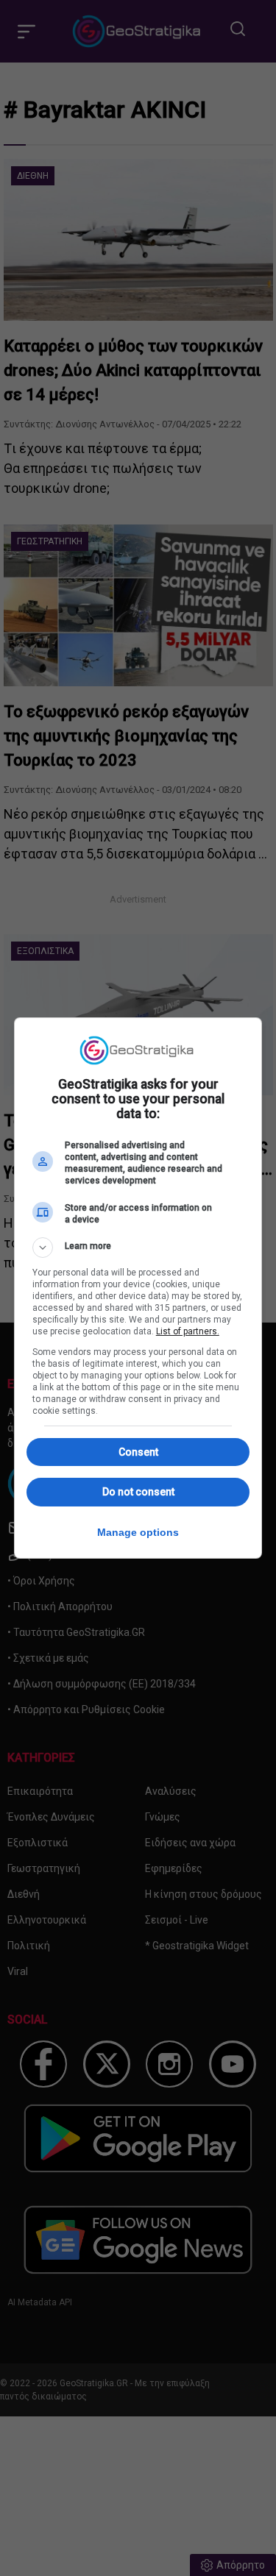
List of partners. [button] (188, 1331)
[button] (138, 1248)
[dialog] (138, 1288)
